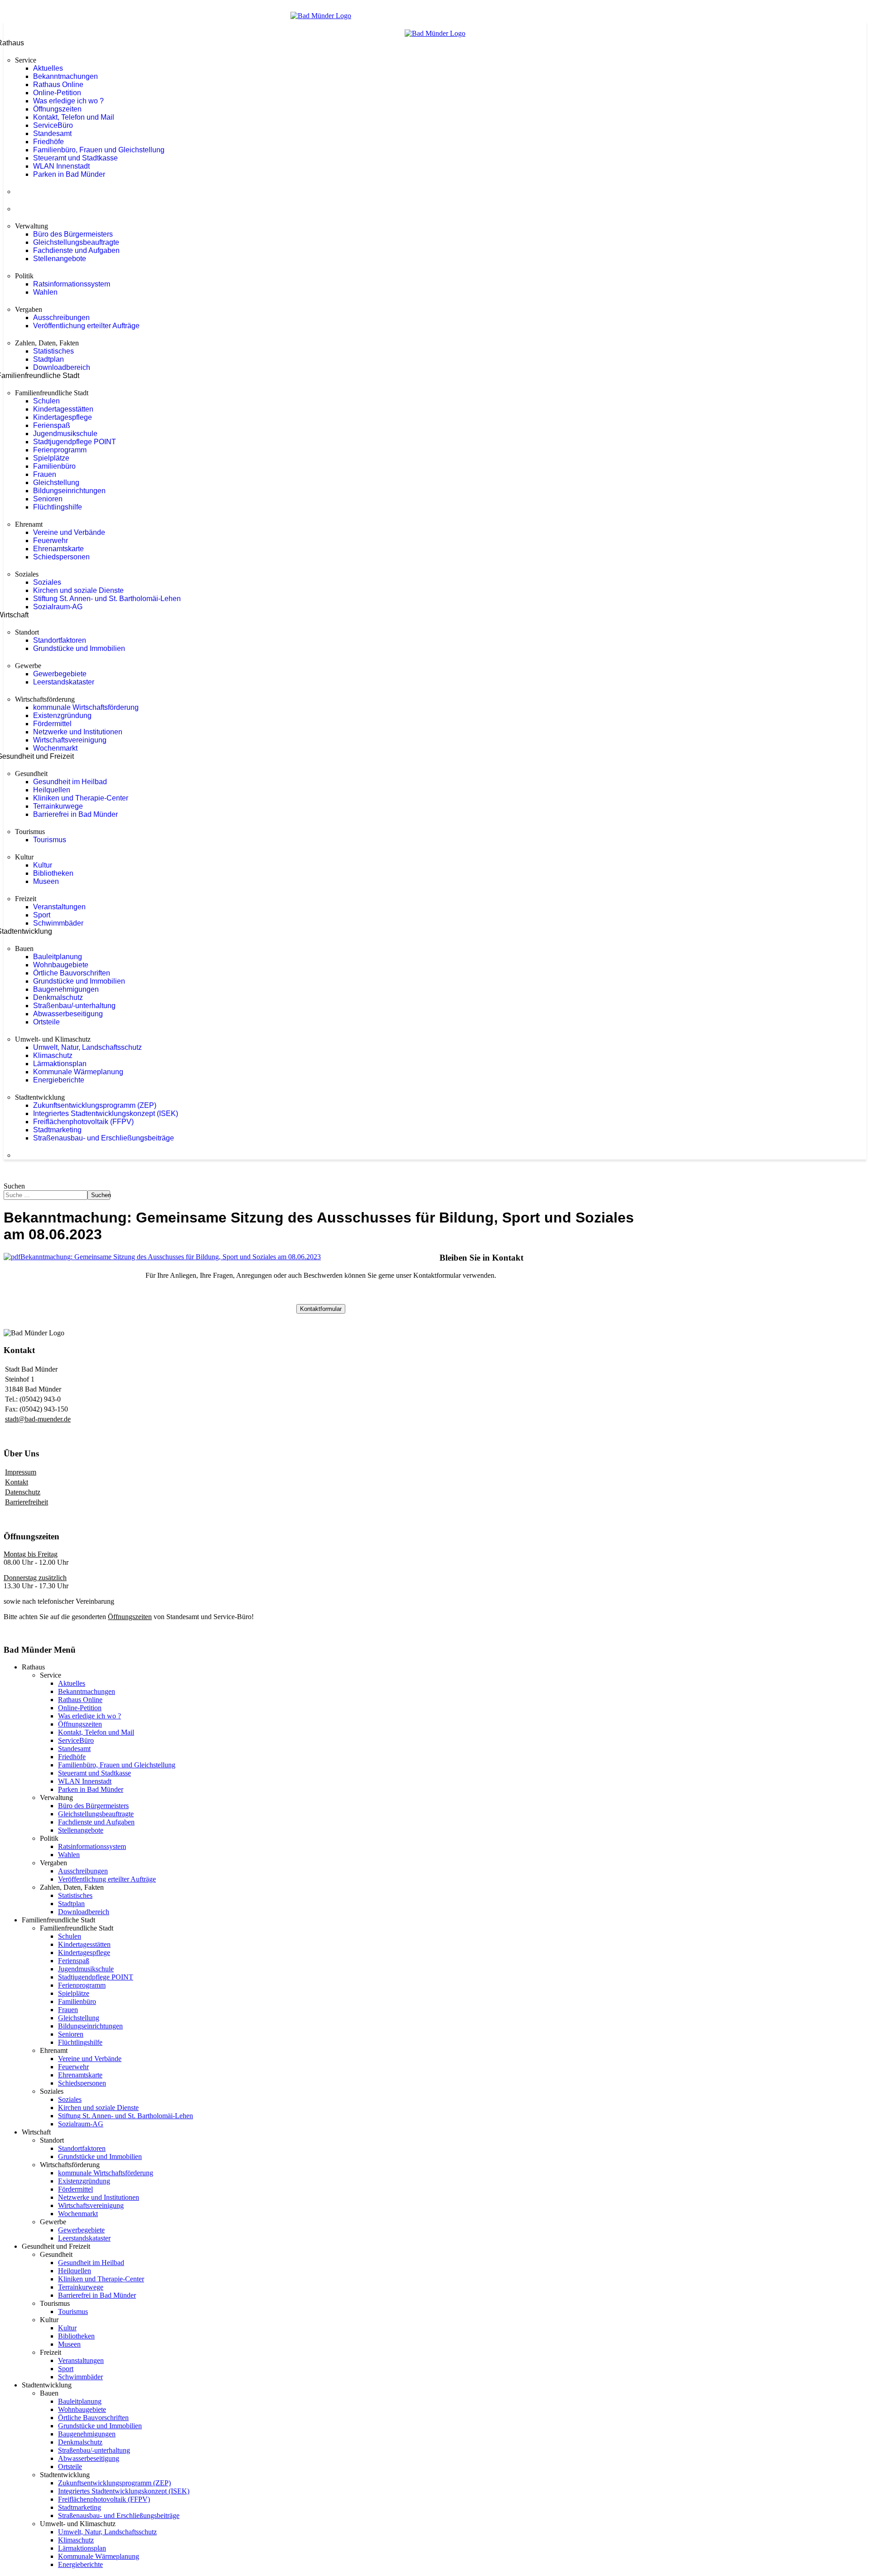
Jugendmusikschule (65, 434)
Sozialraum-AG (58, 607)
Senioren (48, 499)
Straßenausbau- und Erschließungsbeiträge (104, 1138)
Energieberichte (59, 1080)
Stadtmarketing (57, 1130)
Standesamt (52, 133)
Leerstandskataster (64, 682)
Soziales (47, 582)
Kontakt (17, 1482)
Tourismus (50, 840)
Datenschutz (23, 1492)
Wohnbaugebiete (61, 965)
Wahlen (45, 292)
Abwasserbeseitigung (68, 1014)
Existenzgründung (62, 716)
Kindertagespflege (63, 417)
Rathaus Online (58, 85)
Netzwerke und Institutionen (78, 732)
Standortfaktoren (60, 640)
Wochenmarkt (55, 748)
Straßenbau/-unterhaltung (74, 1006)
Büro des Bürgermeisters (73, 234)
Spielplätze (51, 458)
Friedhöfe (48, 142)
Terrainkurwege (58, 806)
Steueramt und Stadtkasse (75, 158)
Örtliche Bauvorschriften (72, 973)
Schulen (46, 401)
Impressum (21, 1472)
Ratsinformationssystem (72, 284)
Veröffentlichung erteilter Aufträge (86, 326)
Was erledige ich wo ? (68, 101)
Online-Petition (57, 93)
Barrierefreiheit (27, 1502)
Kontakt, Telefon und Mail (74, 117)
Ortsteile (46, 1022)
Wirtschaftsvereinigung (70, 740)
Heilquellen (52, 790)
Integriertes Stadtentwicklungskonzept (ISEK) (106, 1113)
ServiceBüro (53, 125)
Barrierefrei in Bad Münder (75, 814)
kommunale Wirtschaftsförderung (86, 707)
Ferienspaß (52, 425)
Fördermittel (52, 724)
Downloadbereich (62, 367)
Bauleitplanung (58, 957)
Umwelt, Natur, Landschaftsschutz (87, 1047)
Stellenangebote (60, 259)
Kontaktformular (321, 1309)
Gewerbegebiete (60, 674)
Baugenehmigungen (66, 989)
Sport (42, 915)
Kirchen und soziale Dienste (78, 590)
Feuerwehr (51, 541)
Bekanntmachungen (65, 76)
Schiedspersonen (61, 557)
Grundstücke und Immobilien (79, 648)
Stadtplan (48, 359)
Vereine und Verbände (69, 532)
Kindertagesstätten (63, 409)
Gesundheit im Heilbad (70, 782)
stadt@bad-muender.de (38, 1419)
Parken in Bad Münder (69, 174)
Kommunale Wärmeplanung (78, 1072)
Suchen (14, 1186)
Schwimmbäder (58, 923)
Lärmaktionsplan (60, 1064)
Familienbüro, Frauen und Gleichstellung (99, 150)
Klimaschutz (53, 1055)
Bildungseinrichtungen (69, 491)
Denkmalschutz (58, 997)
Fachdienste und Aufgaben (76, 250)
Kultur (43, 865)
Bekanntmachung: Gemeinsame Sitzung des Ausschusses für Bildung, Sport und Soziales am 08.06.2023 (171, 1257)
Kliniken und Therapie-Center (81, 798)
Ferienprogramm (60, 450)
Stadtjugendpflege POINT (75, 442)
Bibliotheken (53, 873)
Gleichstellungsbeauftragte (76, 242)
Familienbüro (54, 466)
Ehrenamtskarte (58, 549)
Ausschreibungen (61, 318)
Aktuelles (48, 68)
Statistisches (53, 351)
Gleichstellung (56, 483)
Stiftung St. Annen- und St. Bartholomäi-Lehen (107, 599)
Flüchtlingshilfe (58, 507)
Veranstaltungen (59, 907)
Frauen (45, 474)
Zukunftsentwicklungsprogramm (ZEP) (95, 1105)
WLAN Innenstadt (61, 166)
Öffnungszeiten (57, 109)
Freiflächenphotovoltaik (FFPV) (83, 1122)
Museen (46, 881)
